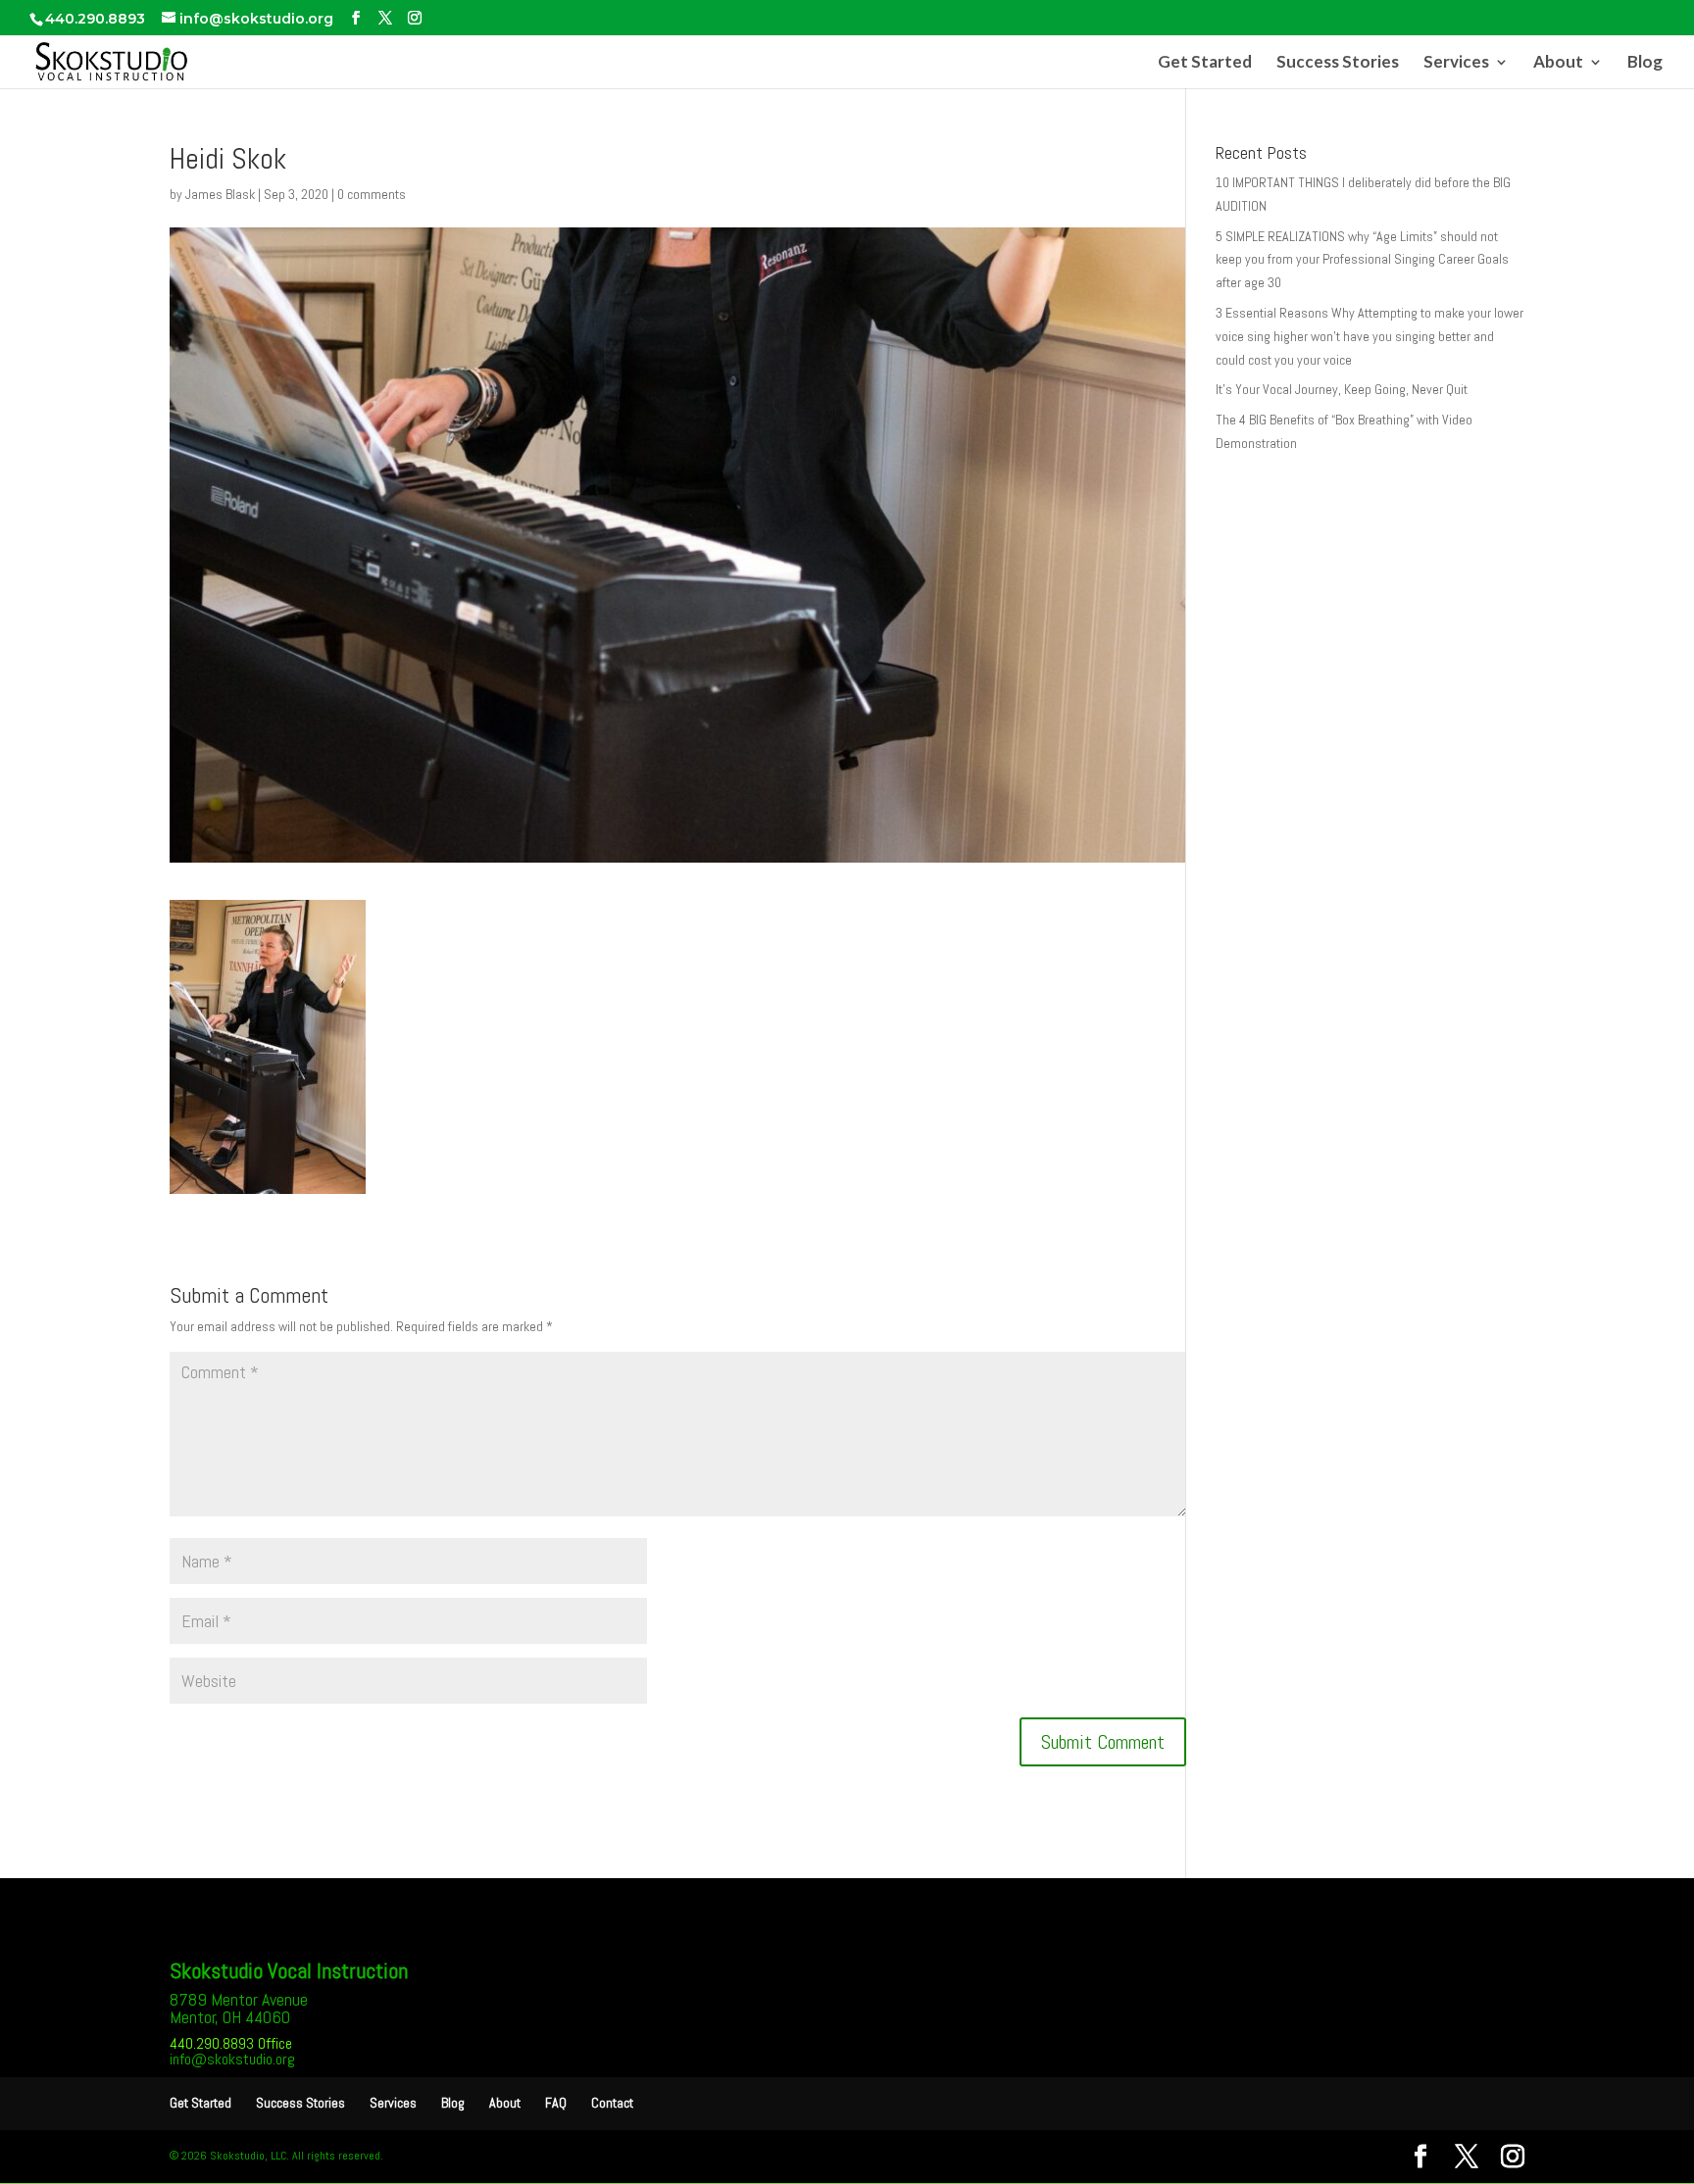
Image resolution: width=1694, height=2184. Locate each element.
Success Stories (1338, 63)
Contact (612, 2103)
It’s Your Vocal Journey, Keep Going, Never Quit (1342, 389)
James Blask (220, 194)
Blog (1645, 63)
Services (1456, 63)
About (1558, 63)
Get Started (1205, 63)
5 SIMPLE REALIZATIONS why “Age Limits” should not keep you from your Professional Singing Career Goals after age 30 (1362, 260)
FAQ (556, 2103)
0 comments (372, 194)
